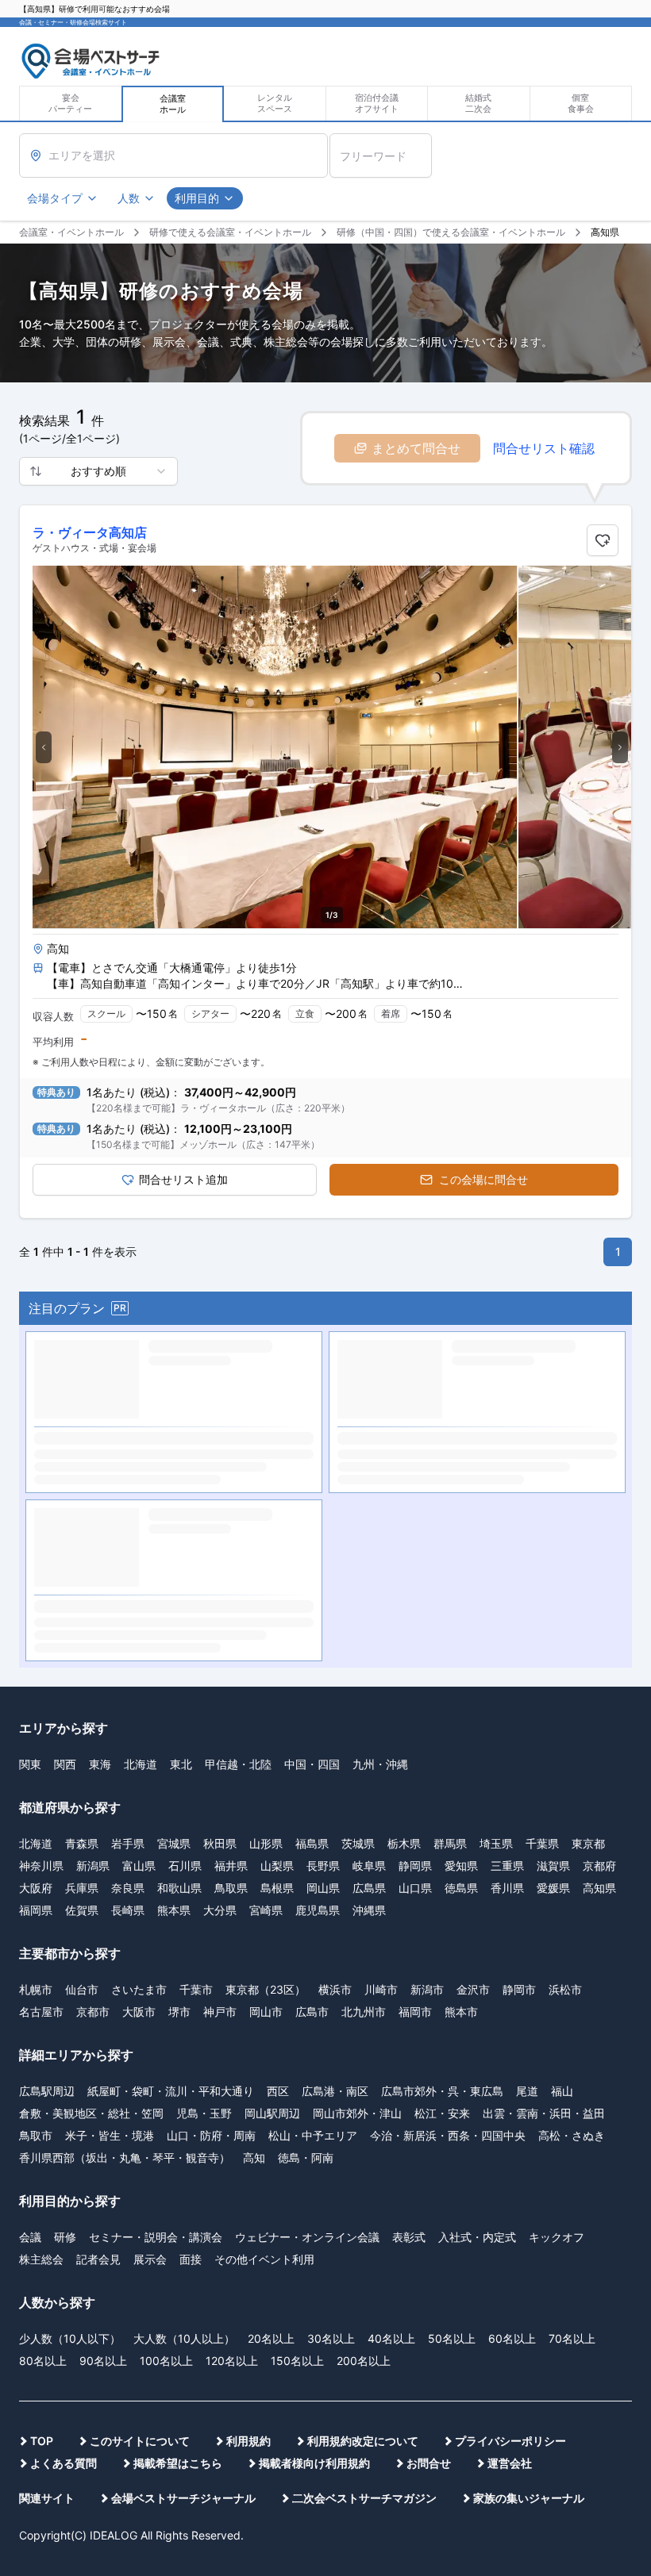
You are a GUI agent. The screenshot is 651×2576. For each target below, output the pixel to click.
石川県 (185, 1490)
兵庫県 (82, 1512)
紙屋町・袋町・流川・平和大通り (171, 1715)
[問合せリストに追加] (603, 540)
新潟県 (93, 1490)
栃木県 (404, 1467)
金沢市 (473, 1613)
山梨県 (277, 1490)
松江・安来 (442, 1737)
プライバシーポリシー (510, 2065)
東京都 (588, 1467)
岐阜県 (369, 1490)
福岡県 (36, 1534)
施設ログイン (606, 36)
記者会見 (98, 1883)
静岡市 (519, 1613)
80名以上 (43, 1985)
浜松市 (565, 1613)
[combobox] (98, 471)
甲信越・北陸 (238, 1388)
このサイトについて (140, 2065)
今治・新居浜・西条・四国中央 (448, 1759)
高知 (254, 1781)
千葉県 (542, 1467)
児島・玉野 (204, 1737)
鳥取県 (231, 1512)
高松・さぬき (572, 1759)
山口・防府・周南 (211, 1759)
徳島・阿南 (306, 1781)
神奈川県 (41, 1490)
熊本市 (461, 1635)
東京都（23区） (266, 1613)
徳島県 (461, 1512)
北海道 (141, 1388)
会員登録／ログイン (534, 36)
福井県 (231, 1490)
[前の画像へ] (44, 747)
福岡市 (415, 1635)
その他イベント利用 (264, 1883)
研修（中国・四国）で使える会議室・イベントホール (451, 232)
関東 (30, 1388)
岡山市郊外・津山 (357, 1737)
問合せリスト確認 (544, 448)
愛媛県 (553, 1512)
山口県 (415, 1512)
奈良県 (128, 1512)
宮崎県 (266, 1534)
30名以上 (331, 1962)
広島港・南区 (335, 1715)
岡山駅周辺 (272, 1737)
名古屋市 (41, 1635)
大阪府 (36, 1512)
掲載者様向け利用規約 (314, 2087)
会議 (30, 1861)
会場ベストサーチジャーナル (183, 2122)
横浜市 (335, 1613)
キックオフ (557, 1861)
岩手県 (128, 1467)
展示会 (150, 1883)
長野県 (323, 1490)
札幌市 (36, 1613)
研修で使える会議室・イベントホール (230, 232)
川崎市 (381, 1613)
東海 (100, 1388)
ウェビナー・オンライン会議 (307, 1861)
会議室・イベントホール (71, 232)
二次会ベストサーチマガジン (364, 2122)
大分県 (220, 1534)
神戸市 (220, 1635)
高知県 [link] (605, 232)
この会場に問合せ (483, 1179)
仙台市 (82, 1613)
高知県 (599, 1512)
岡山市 (266, 1635)
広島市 (312, 1635)
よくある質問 (64, 2087)
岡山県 (323, 1512)
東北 (181, 1388)
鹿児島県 (318, 1534)
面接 (191, 1883)
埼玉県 (496, 1467)
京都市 (93, 1635)
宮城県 (174, 1467)
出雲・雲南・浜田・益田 (544, 1737)
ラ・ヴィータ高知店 (90, 532)
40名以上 (391, 1962)
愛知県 (461, 1490)
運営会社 (510, 2087)
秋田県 (220, 1467)
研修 (65, 1861)
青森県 (82, 1467)
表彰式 (409, 1861)
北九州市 (364, 1635)
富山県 (139, 1490)
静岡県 (415, 1490)
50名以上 (452, 1962)
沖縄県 (369, 1534)
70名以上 (572, 1962)
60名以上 (512, 1962)
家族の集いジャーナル (529, 2122)
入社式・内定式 (477, 1861)
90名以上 (103, 1985)
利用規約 (248, 2065)
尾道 (527, 1715)
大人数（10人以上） (184, 1962)
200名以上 (364, 1985)
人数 (129, 198)
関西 (65, 1388)
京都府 (599, 1490)
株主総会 (41, 1883)
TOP (42, 2065)
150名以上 (297, 1985)
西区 (278, 1715)
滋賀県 (553, 1490)
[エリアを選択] (173, 155)
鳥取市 (36, 1759)
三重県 (507, 1490)
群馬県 (450, 1467)
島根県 (277, 1512)
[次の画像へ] (620, 747)
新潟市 (427, 1613)
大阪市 (139, 1635)
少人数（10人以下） (70, 1962)
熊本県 (174, 1534)
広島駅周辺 (47, 1715)
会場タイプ (55, 198)
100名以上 (166, 1985)
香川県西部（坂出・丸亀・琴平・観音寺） (125, 1781)
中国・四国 (312, 1388)
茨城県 (358, 1467)
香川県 (507, 1512)
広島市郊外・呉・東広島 (442, 1715)
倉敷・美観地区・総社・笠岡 (91, 1737)
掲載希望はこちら (178, 2087)
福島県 (312, 1467)
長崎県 (128, 1534)
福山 (562, 1715)
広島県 (369, 1512)
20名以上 (271, 1962)
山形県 (266, 1467)
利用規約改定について (363, 2065)
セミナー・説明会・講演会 (156, 1861)
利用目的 (197, 198)
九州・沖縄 (380, 1388)
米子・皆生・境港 (110, 1759)
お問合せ (429, 2087)
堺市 (179, 1635)
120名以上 (232, 1985)
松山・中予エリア (313, 1759)
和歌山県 (179, 1512)
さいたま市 (139, 1613)
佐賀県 (82, 1534)
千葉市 (196, 1613)
